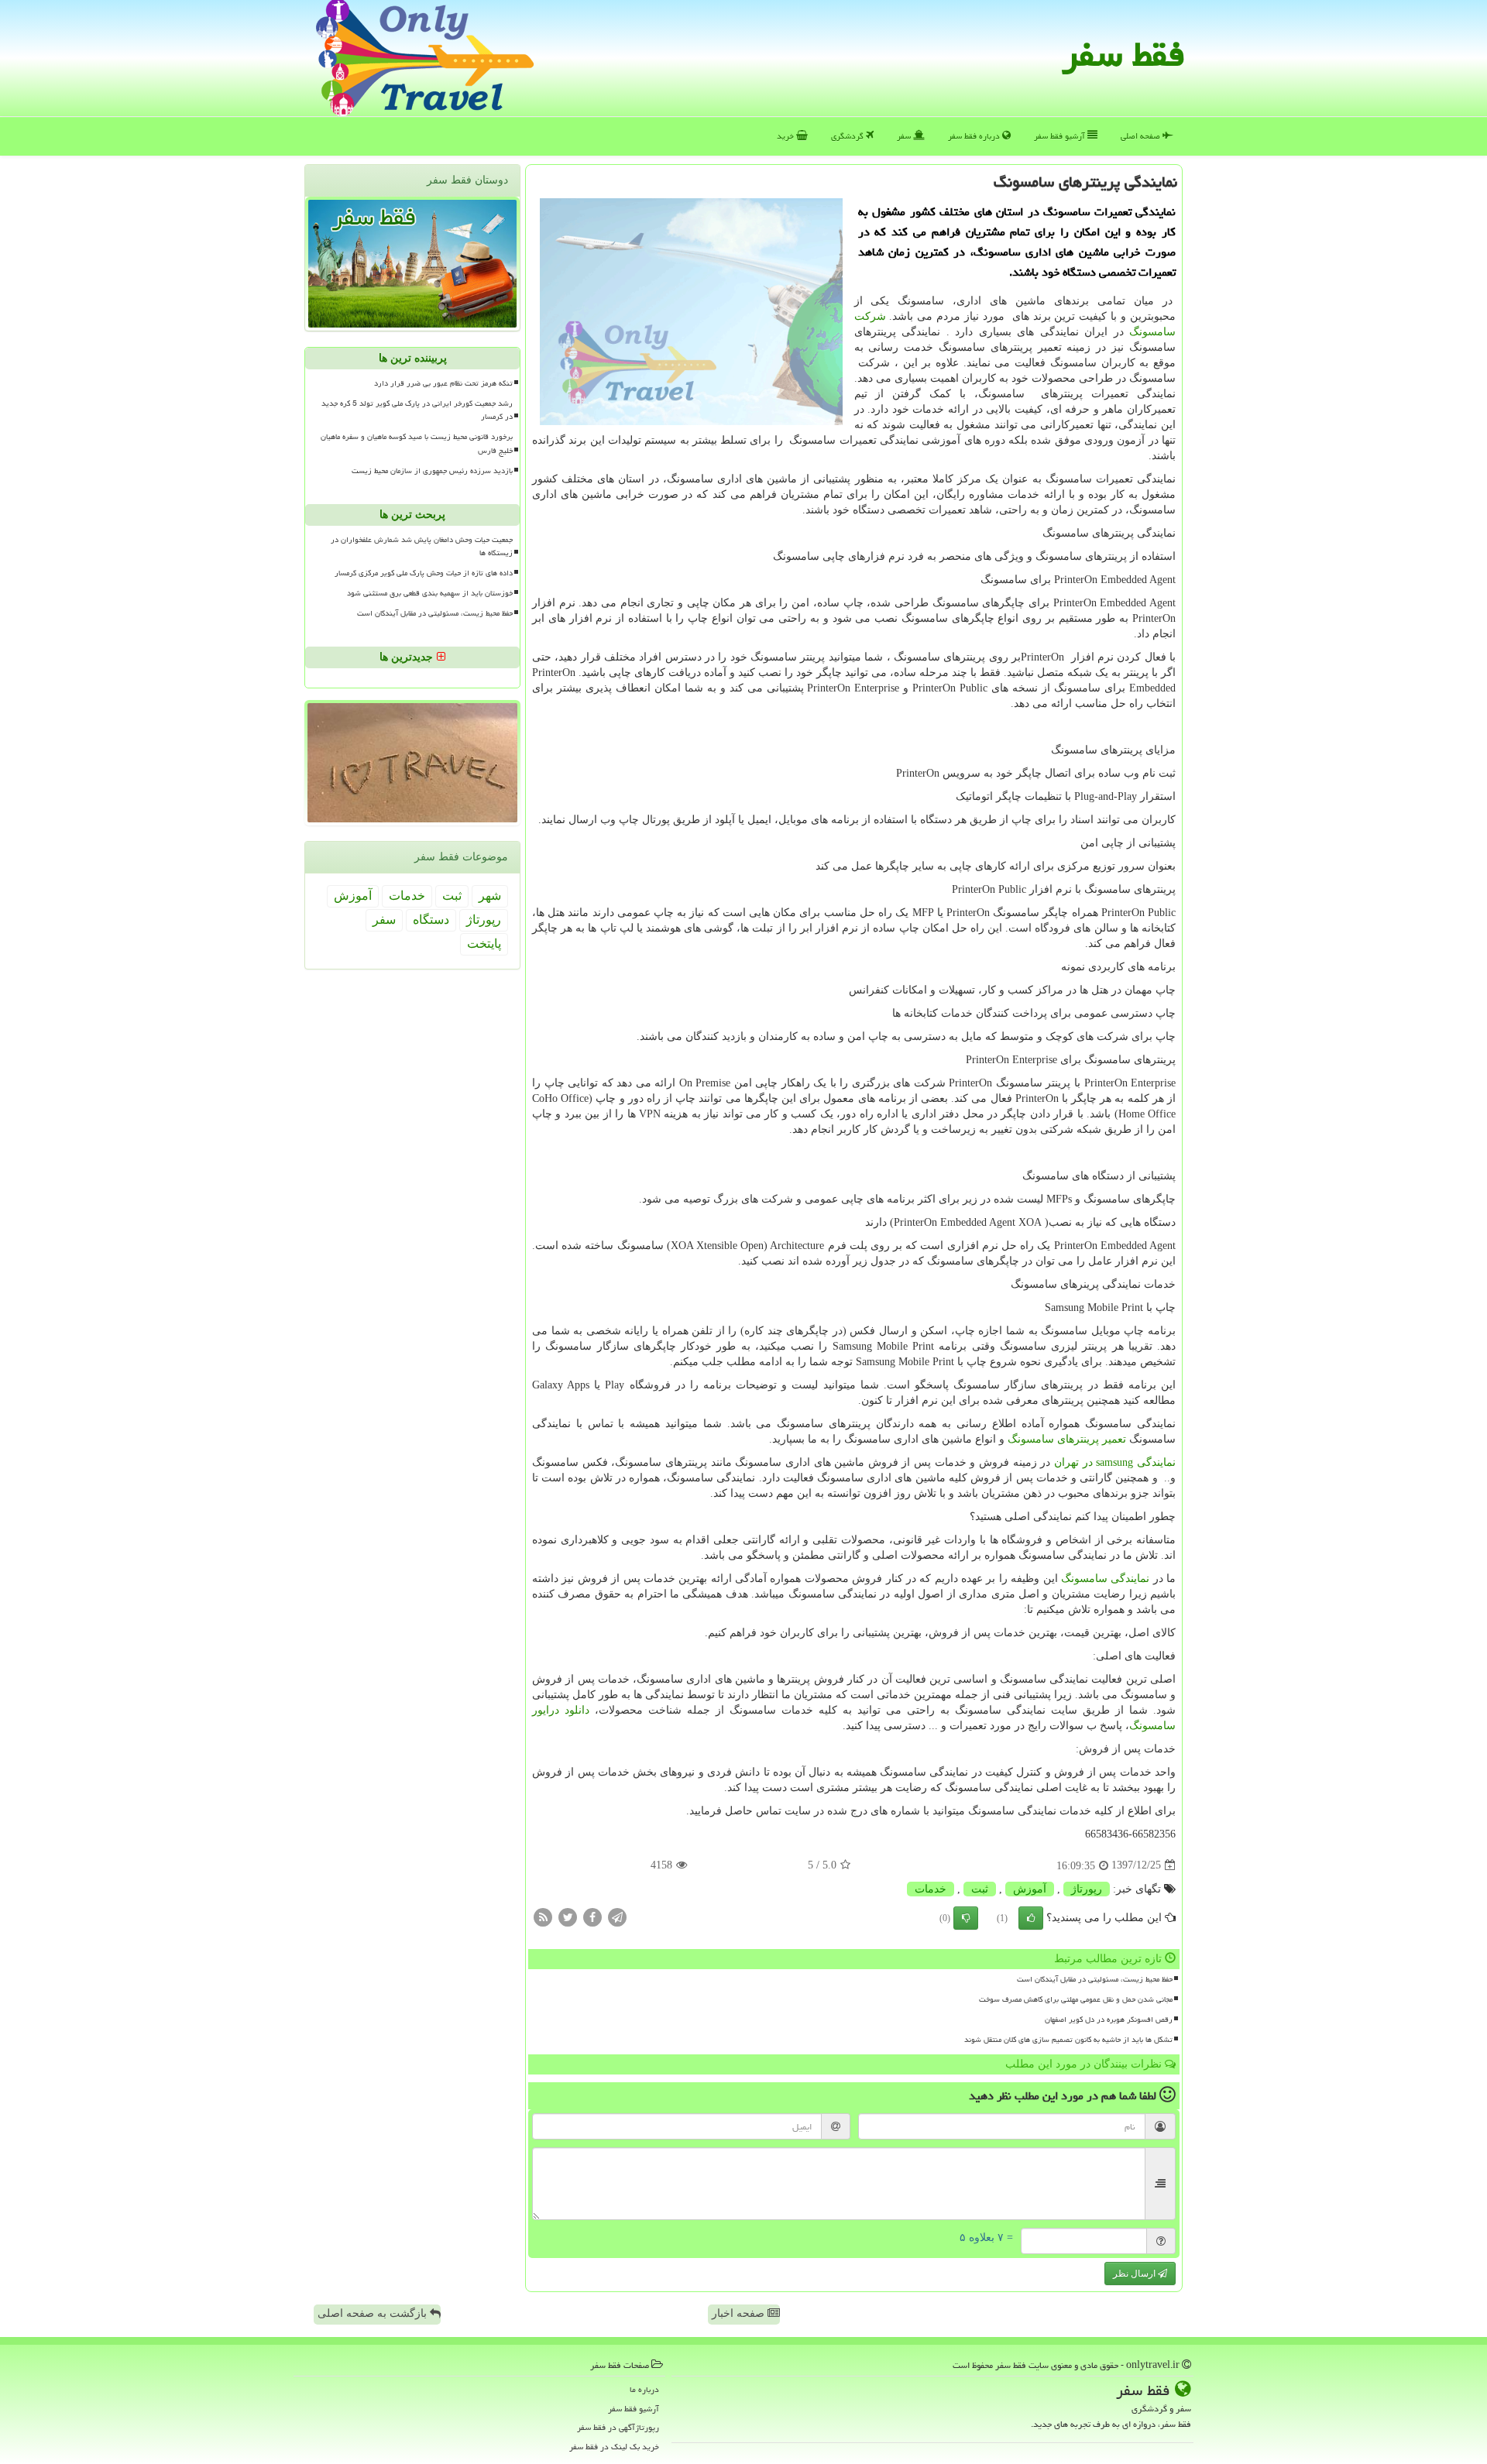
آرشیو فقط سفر (1061, 136)
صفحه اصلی (1142, 136)
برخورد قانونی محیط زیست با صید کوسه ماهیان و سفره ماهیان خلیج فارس (417, 443)
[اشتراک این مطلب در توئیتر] (568, 1916)
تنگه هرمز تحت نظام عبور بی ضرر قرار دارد (443, 383)
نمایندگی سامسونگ (1105, 1579)
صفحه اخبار (740, 2313)
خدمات (931, 1889)
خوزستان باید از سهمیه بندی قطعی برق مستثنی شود (430, 593)
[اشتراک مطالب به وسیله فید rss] (543, 1916)
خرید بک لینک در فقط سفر (614, 2447)
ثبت (980, 1889)
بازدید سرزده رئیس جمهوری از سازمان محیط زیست (432, 471)
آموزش (1030, 1889)
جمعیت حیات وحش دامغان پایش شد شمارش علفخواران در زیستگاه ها (422, 546)
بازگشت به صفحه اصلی (374, 2313)
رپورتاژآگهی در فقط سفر (618, 2427)
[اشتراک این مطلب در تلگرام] (617, 1916)
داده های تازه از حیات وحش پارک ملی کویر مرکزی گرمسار (424, 573)
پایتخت (484, 944)
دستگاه (431, 920)
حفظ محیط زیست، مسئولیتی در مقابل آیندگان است (1095, 1979)
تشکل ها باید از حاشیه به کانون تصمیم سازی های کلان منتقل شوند (1068, 2040)
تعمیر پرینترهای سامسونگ (1067, 1439)
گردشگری (848, 136)
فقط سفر (1123, 54)
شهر (490, 896)
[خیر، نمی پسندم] (966, 1918)
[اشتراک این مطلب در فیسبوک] (592, 1916)
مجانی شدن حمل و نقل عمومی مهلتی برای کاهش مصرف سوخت (1076, 1999)
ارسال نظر (1135, 2274)
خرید (786, 136)
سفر (905, 136)
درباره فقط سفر (975, 136)
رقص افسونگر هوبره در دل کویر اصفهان (1109, 2020)
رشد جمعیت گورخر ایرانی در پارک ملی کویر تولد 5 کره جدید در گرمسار (417, 410)
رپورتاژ (1087, 1889)
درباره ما (644, 2389)
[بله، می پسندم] (1031, 1918)
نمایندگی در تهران (1115, 1462)
